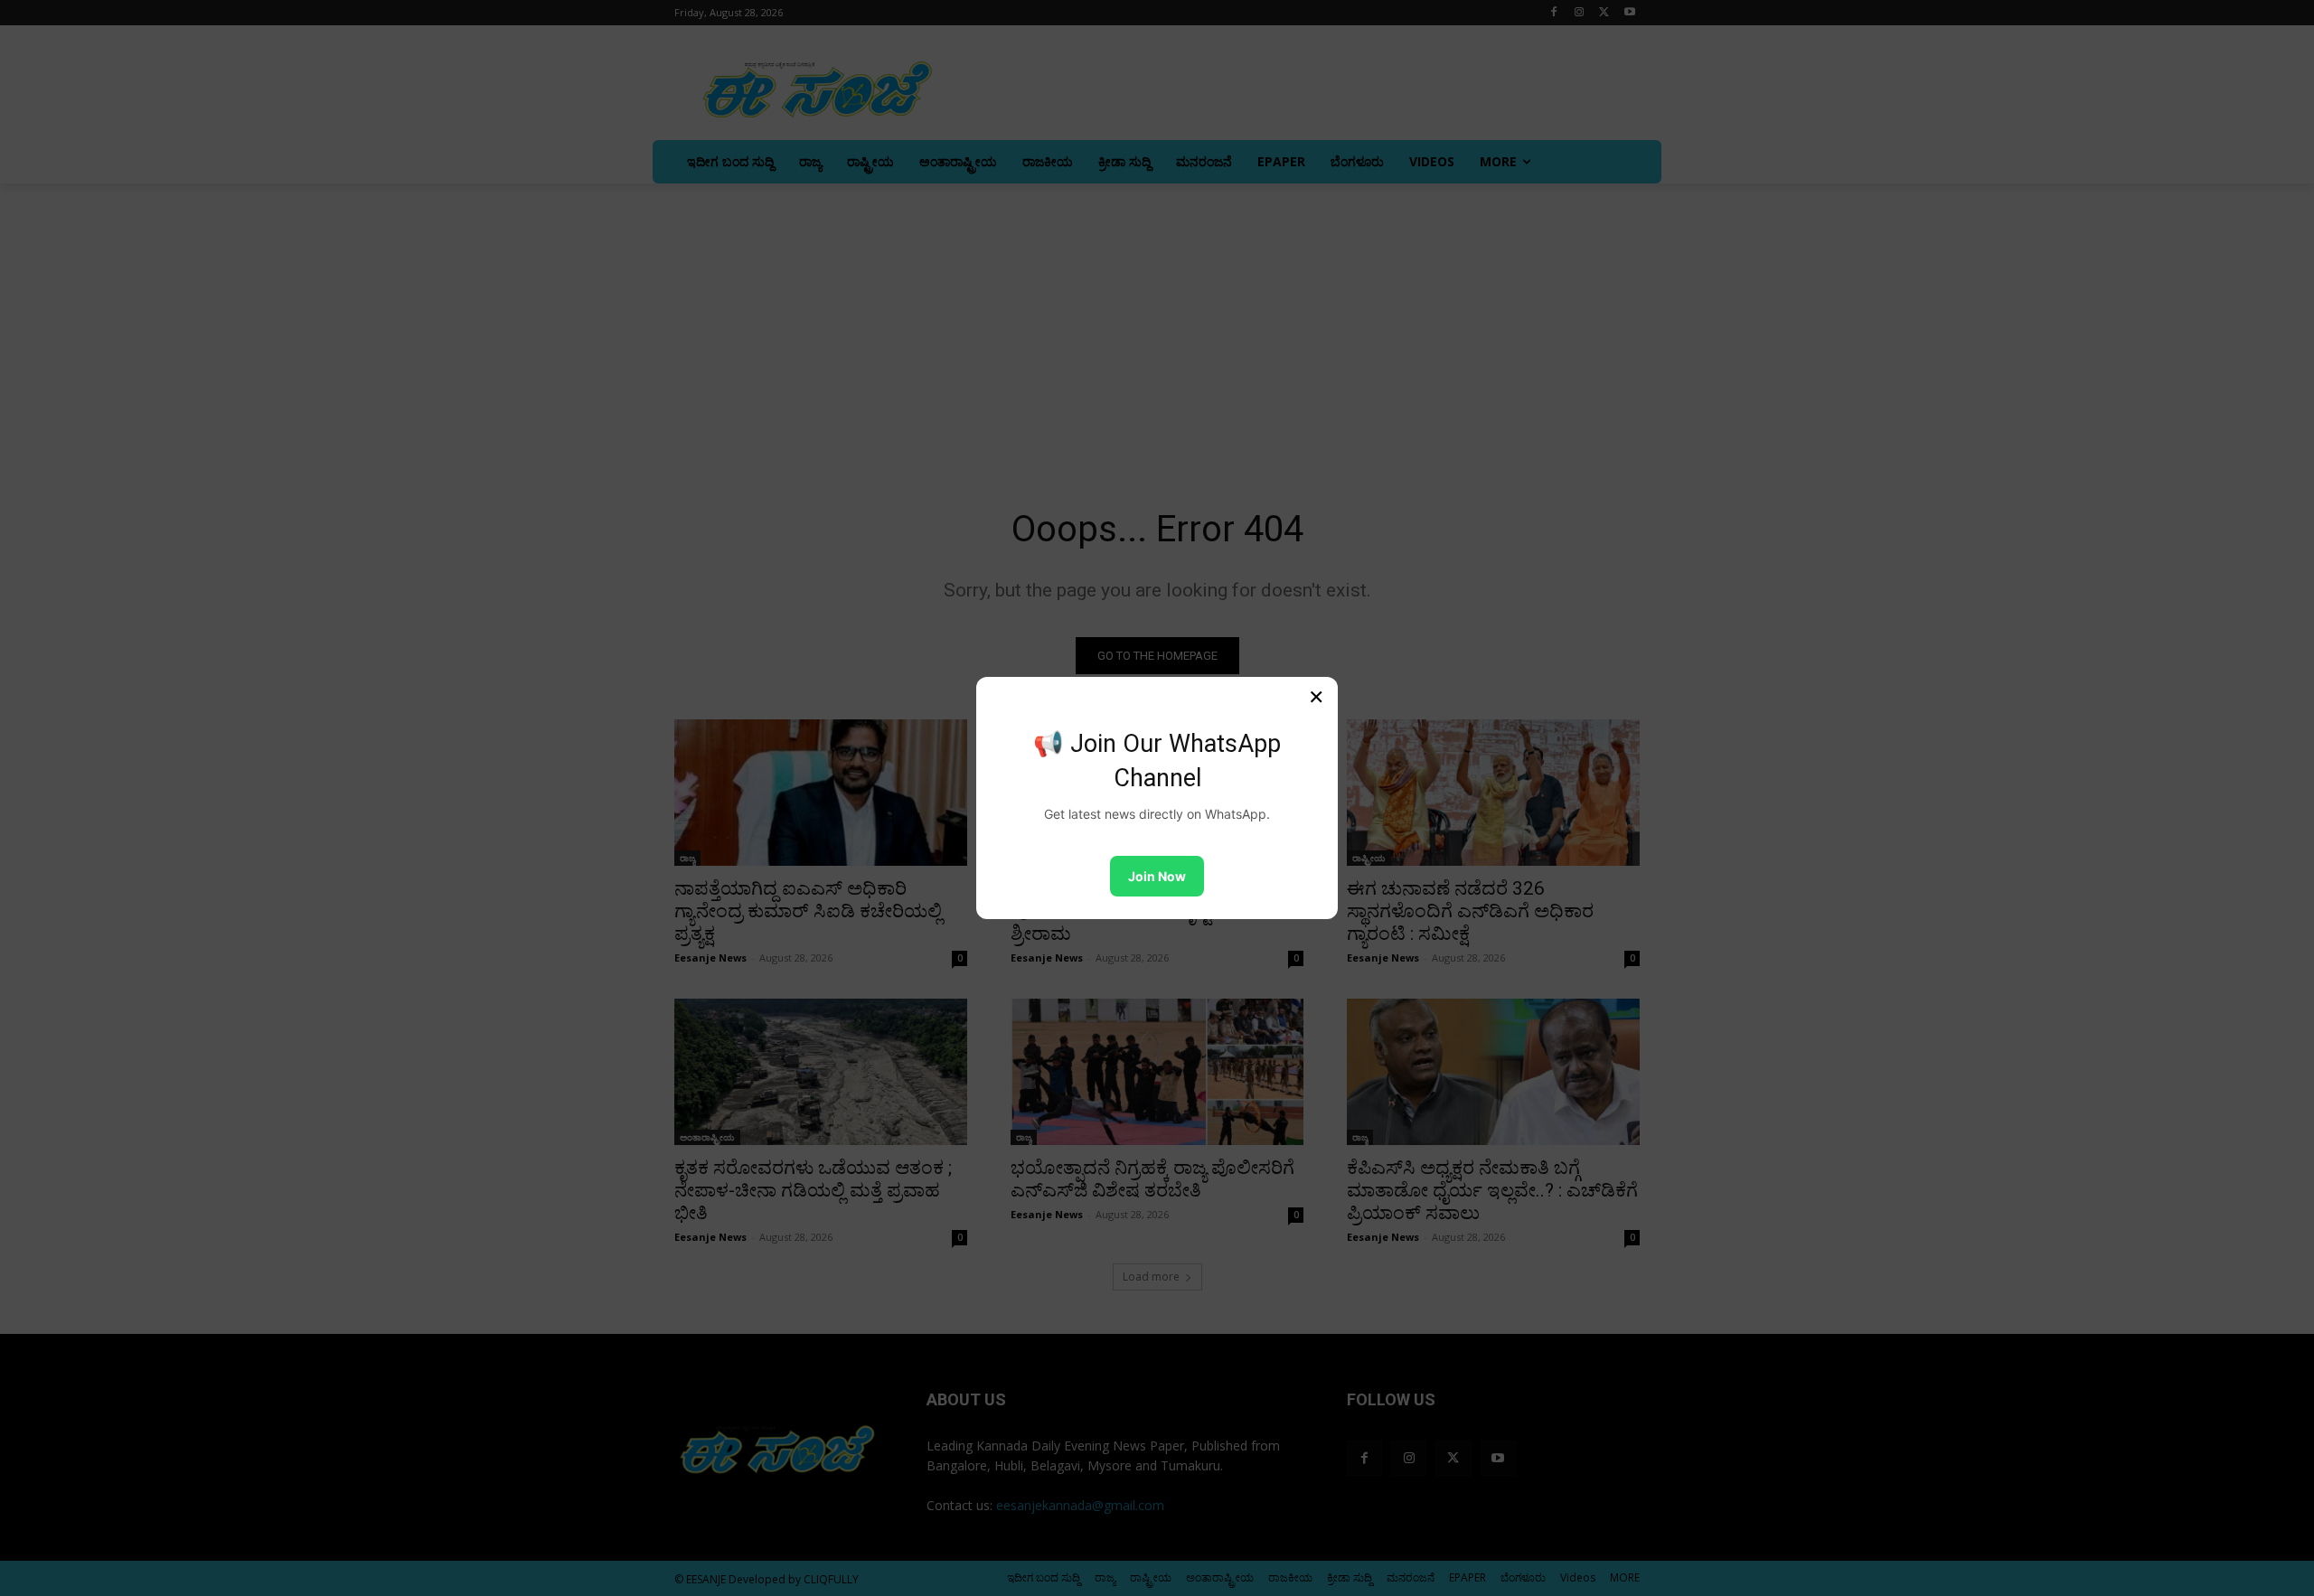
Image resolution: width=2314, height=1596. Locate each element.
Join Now (1157, 876)
